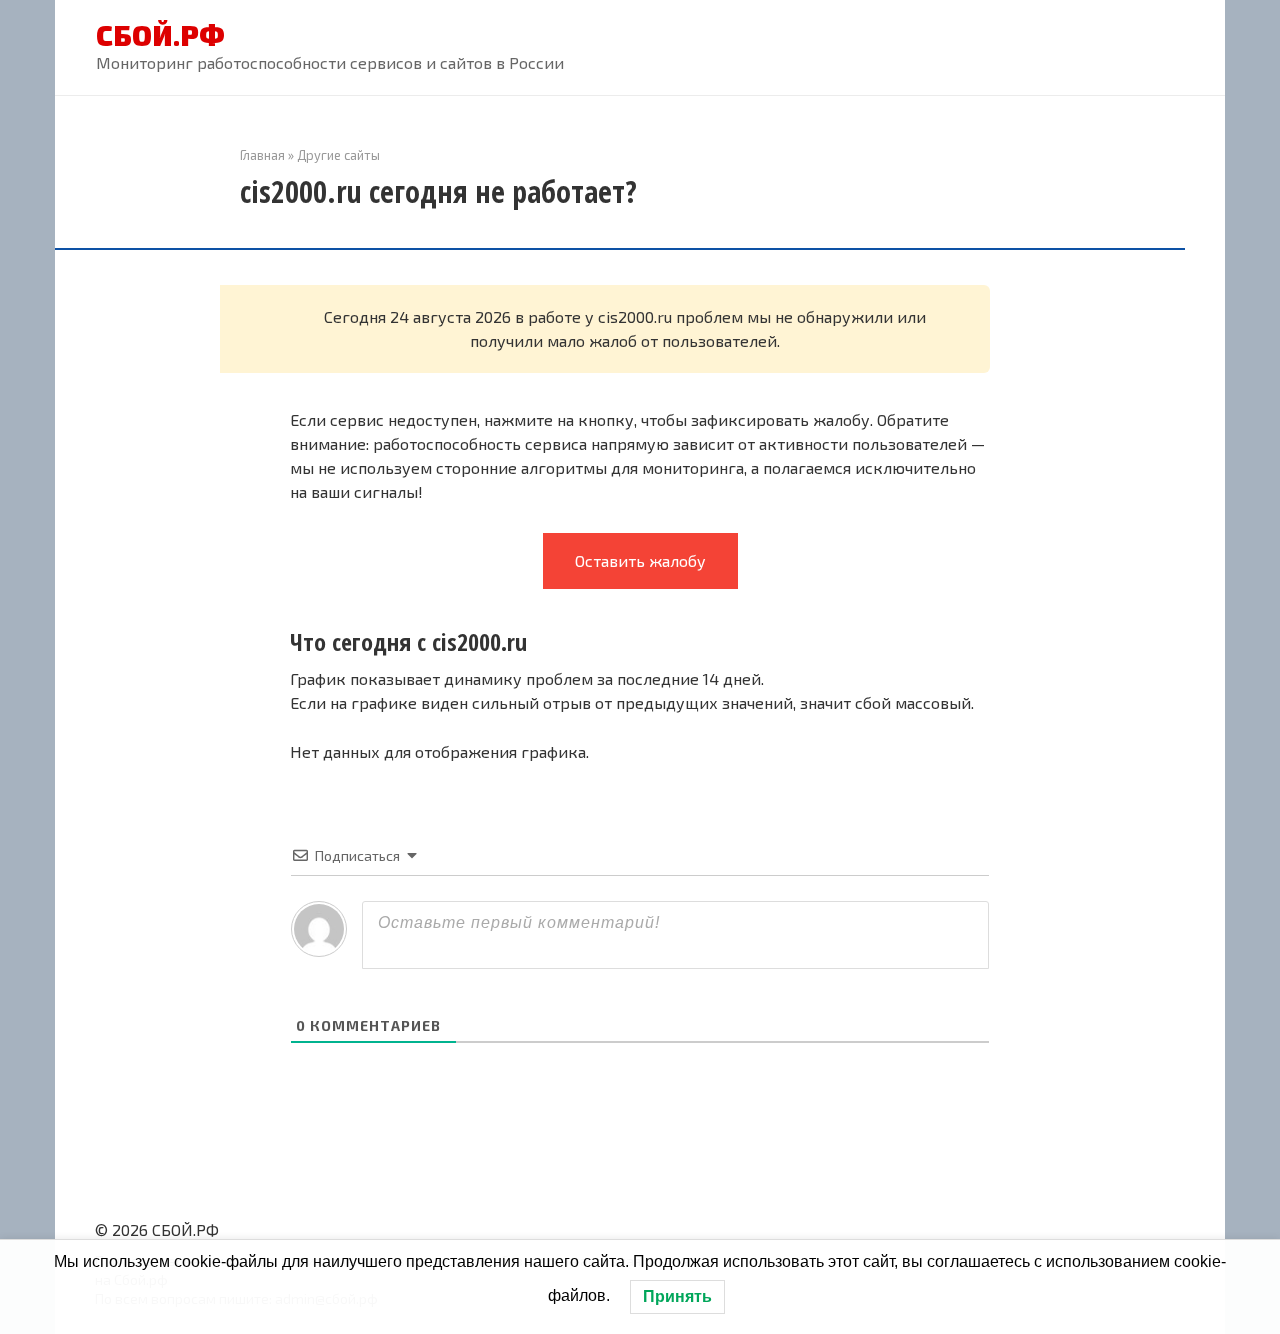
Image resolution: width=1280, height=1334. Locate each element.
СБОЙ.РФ (160, 35)
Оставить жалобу (640, 560)
